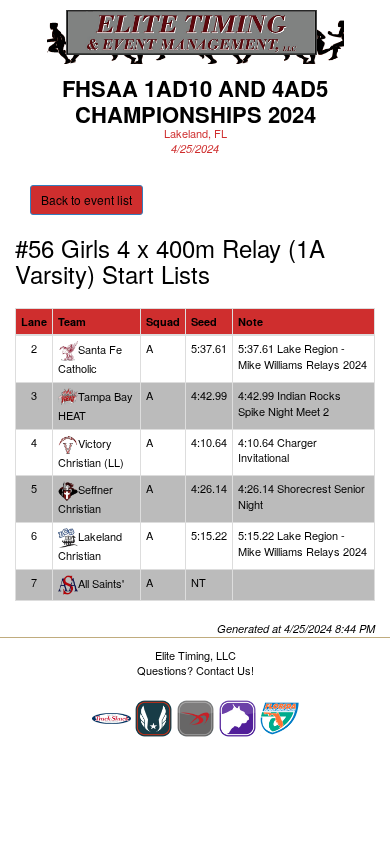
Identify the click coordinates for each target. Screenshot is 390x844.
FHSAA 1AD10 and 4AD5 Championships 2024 (195, 101)
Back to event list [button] (86, 199)
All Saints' (101, 583)
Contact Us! (225, 670)
